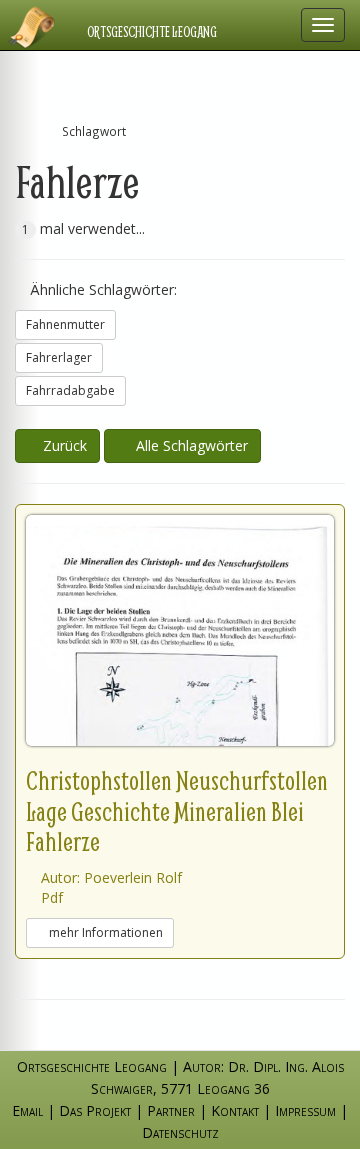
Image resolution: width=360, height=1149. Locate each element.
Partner (171, 1110)
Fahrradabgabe (70, 390)
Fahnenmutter (65, 324)
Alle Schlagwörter (188, 445)
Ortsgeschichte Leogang (152, 32)
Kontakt (235, 1110)
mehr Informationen (104, 932)
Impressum (305, 1110)
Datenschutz (180, 1132)
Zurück (63, 445)
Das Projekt (95, 1110)
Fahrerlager (59, 357)
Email (27, 1110)
